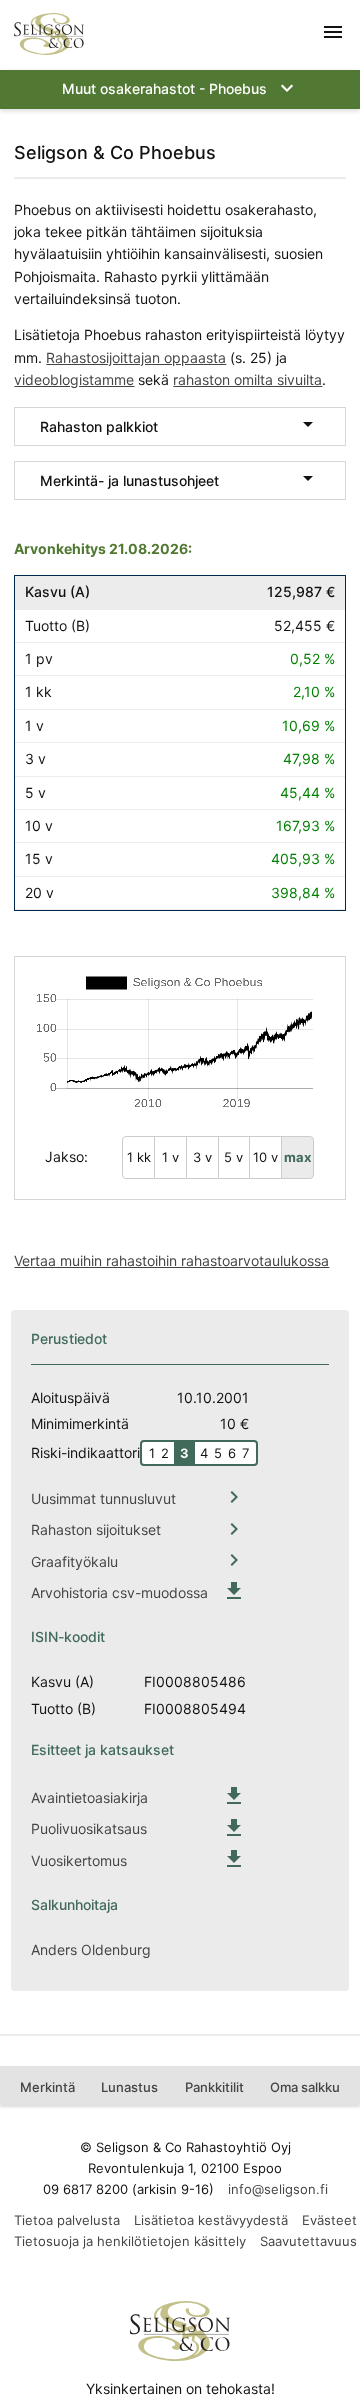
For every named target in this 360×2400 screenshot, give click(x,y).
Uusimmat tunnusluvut (103, 1498)
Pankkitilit (214, 2087)
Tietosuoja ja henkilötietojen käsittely (130, 2241)
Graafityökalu (74, 1561)
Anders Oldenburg (91, 1949)
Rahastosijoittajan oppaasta (136, 357)
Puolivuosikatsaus (89, 1828)
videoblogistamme (74, 379)
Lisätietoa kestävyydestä (211, 2220)
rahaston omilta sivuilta (247, 379)
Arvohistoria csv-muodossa (119, 1592)
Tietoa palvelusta (67, 2220)
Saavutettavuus (308, 2241)
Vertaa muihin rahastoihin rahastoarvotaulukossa (171, 1260)
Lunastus (129, 2087)
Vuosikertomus (79, 1860)
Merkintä (47, 2087)
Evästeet (329, 2220)
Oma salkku (305, 2087)
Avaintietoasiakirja (89, 1797)
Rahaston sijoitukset (96, 1529)
